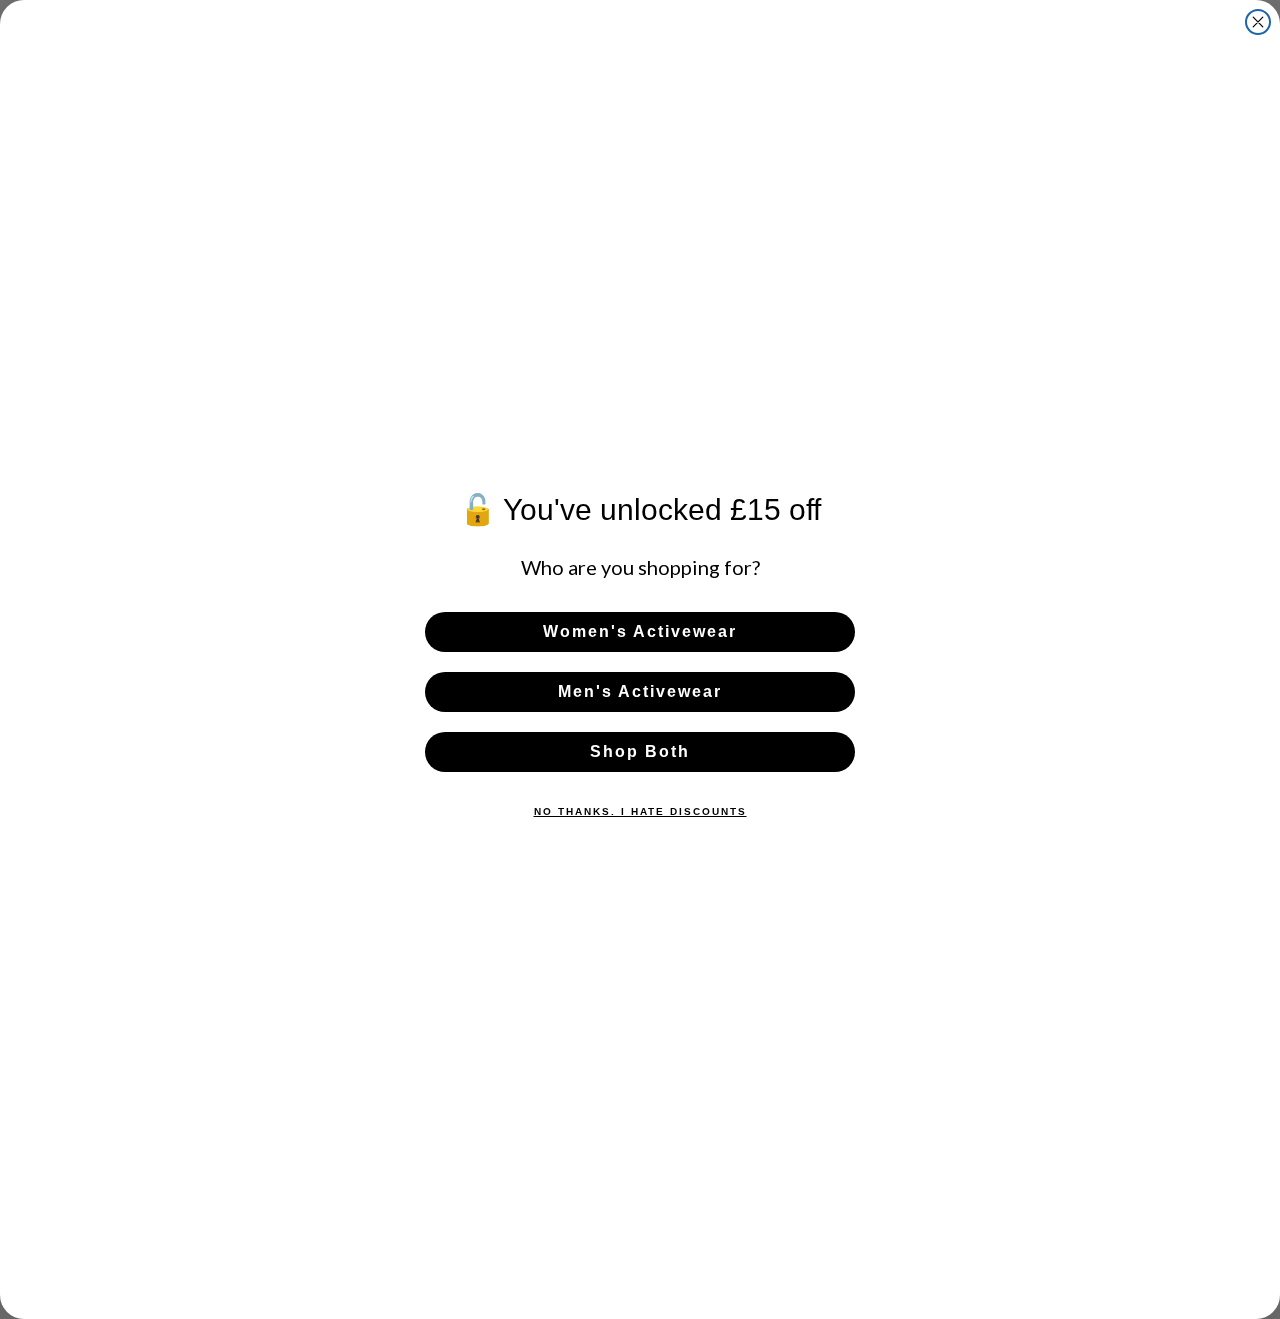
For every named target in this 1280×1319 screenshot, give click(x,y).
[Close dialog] (1258, 22)
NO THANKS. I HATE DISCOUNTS (640, 811)
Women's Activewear (640, 631)
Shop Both (640, 751)
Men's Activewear (640, 691)
